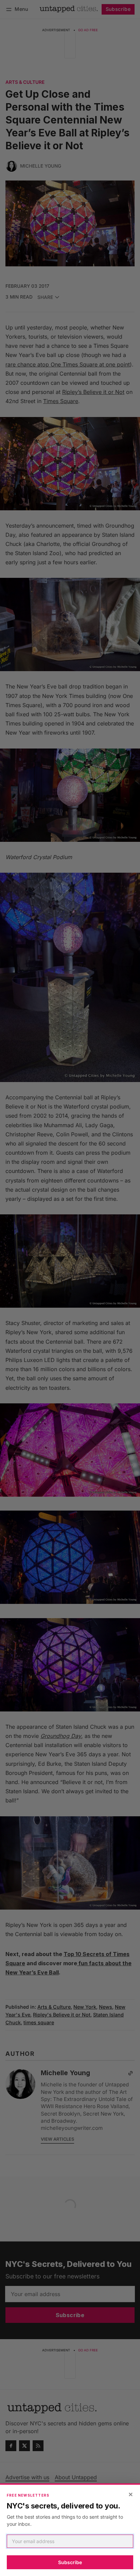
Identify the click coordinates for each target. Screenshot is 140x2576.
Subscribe (70, 2562)
